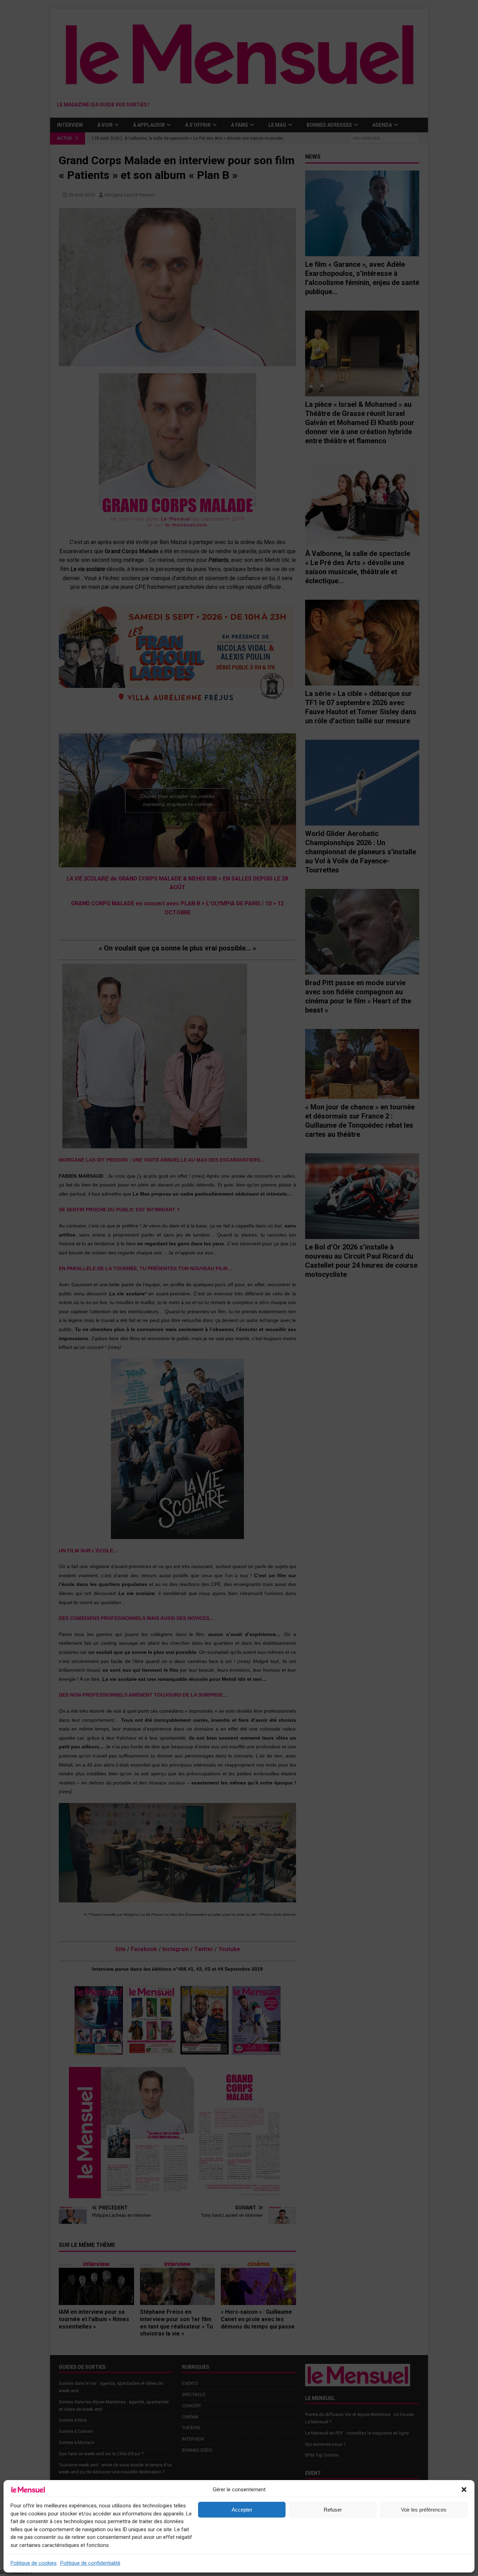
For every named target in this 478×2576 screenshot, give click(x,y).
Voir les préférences (424, 2510)
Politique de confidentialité (90, 2563)
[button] (464, 2490)
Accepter (242, 2510)
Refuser (333, 2510)
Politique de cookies (34, 2563)
